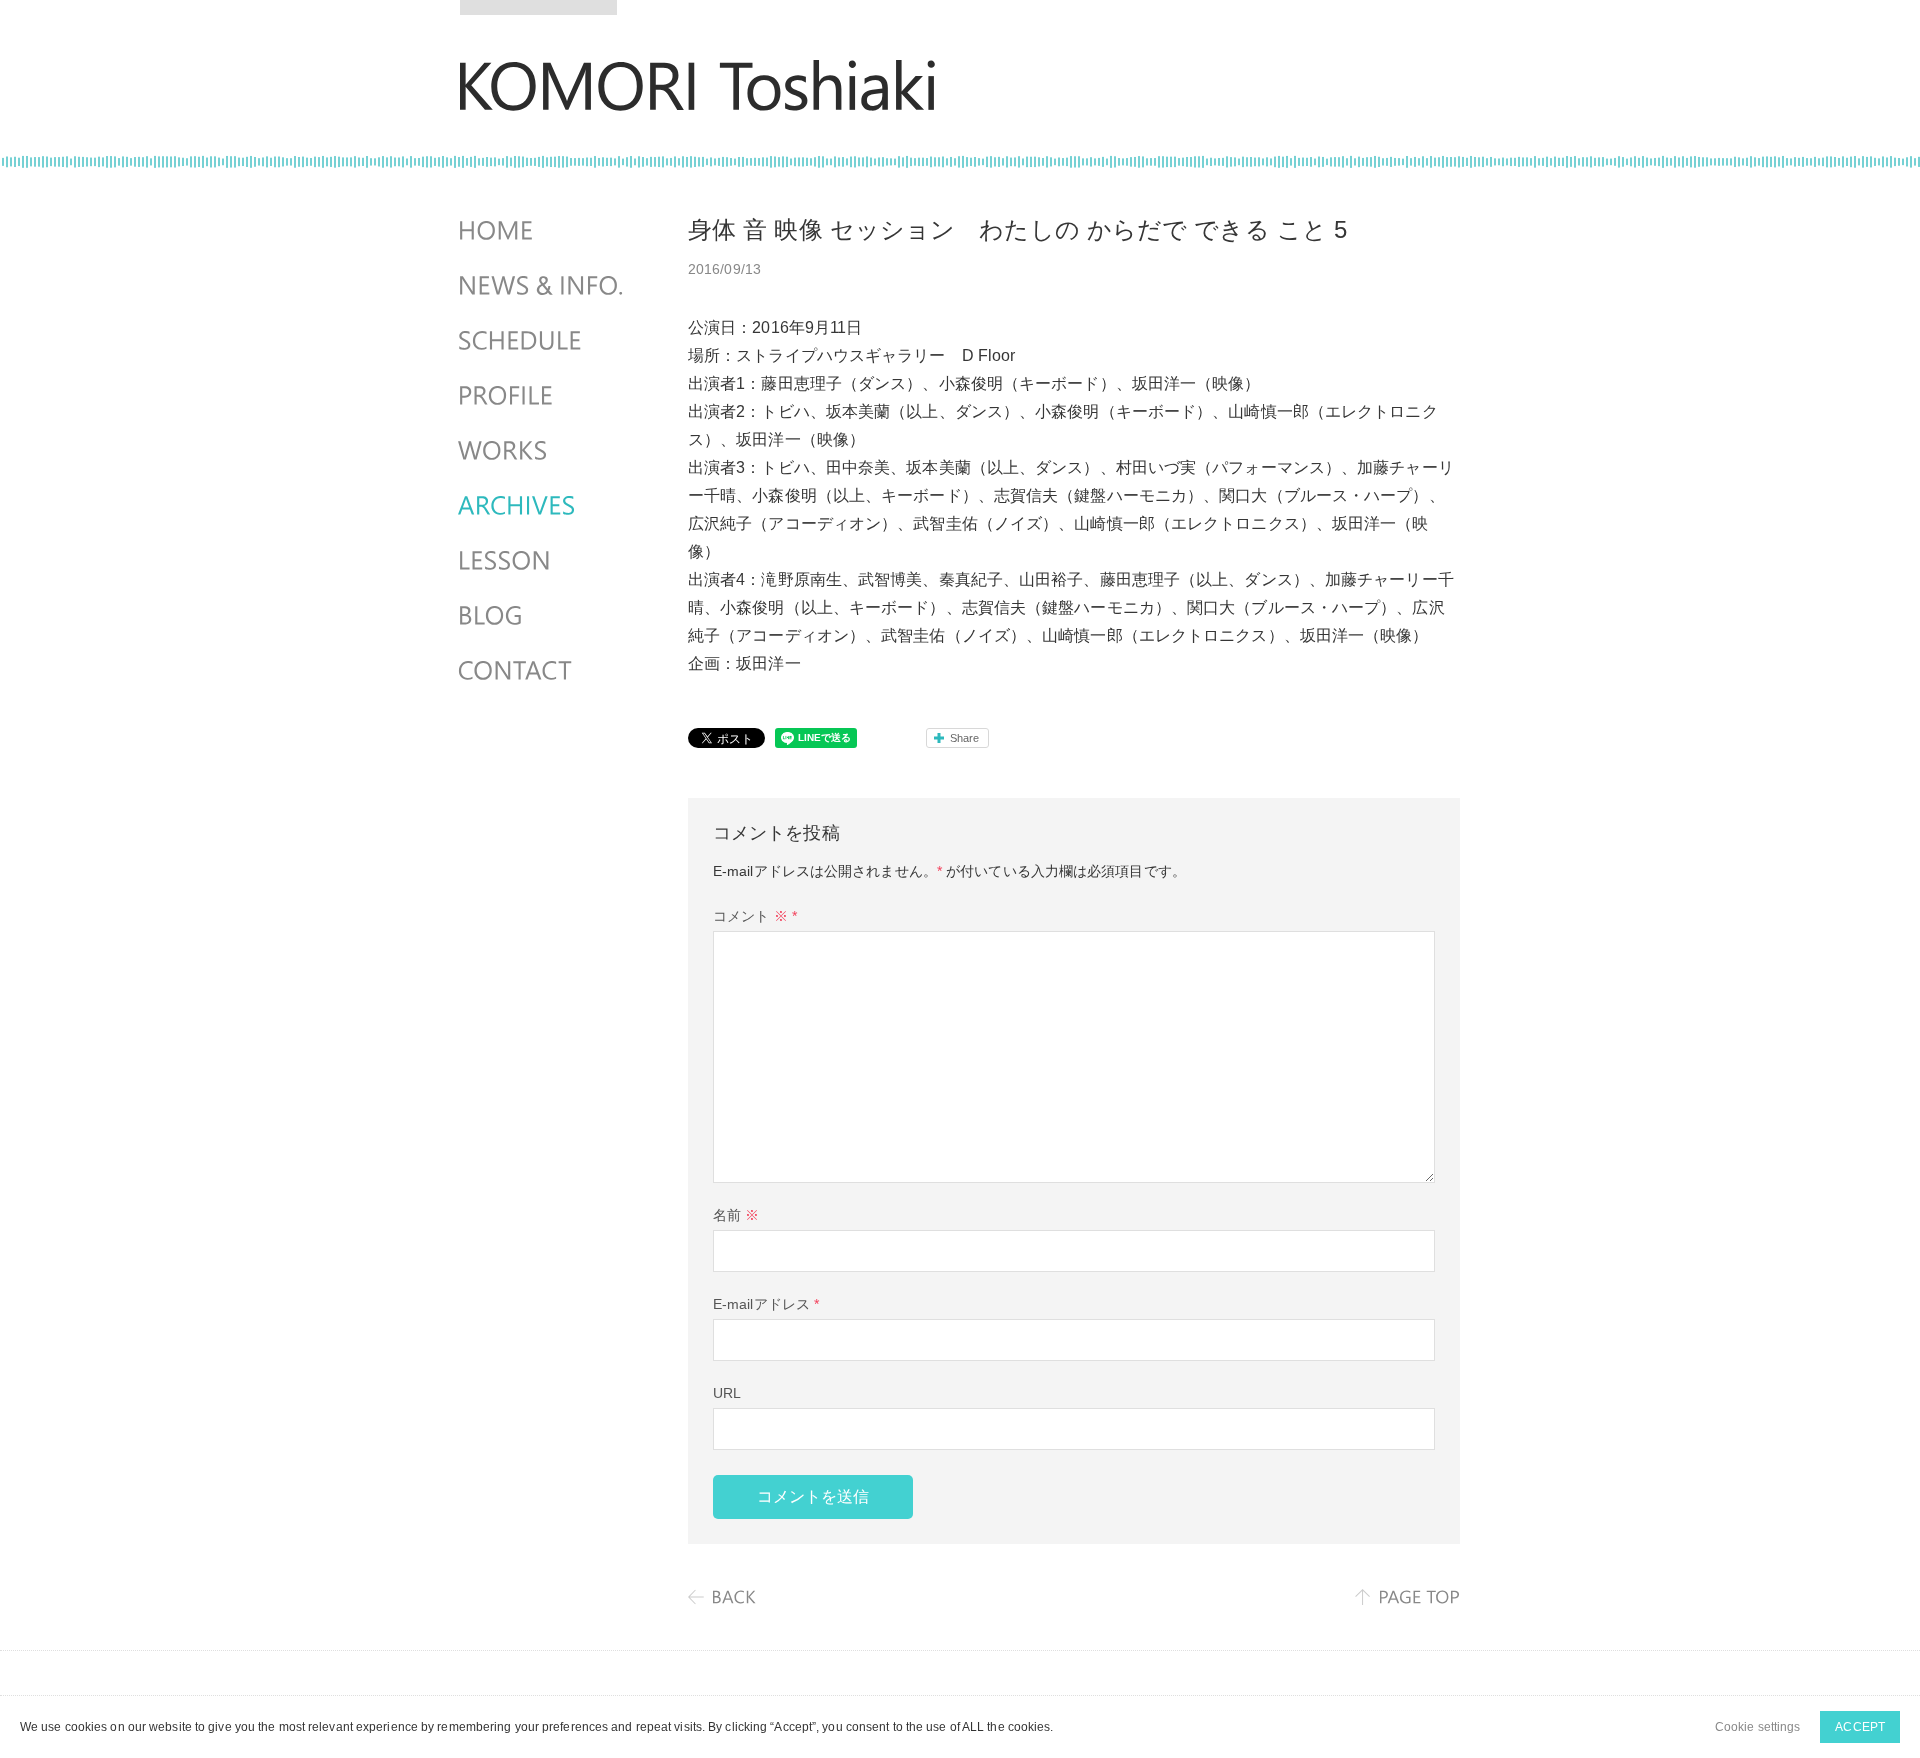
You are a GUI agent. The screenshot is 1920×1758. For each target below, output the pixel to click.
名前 (736, 1215)
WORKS (543, 451)
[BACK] (723, 1597)
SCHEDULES (543, 341)
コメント (755, 916)
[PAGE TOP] (1407, 1597)
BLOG (543, 616)
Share (965, 738)
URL (727, 1393)
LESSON (543, 561)
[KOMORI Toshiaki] (697, 97)
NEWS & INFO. (543, 286)
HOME (543, 231)
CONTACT (543, 671)
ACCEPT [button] (1860, 1727)
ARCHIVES (543, 506)
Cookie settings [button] (1758, 1727)
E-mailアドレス (766, 1304)
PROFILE (543, 396)
